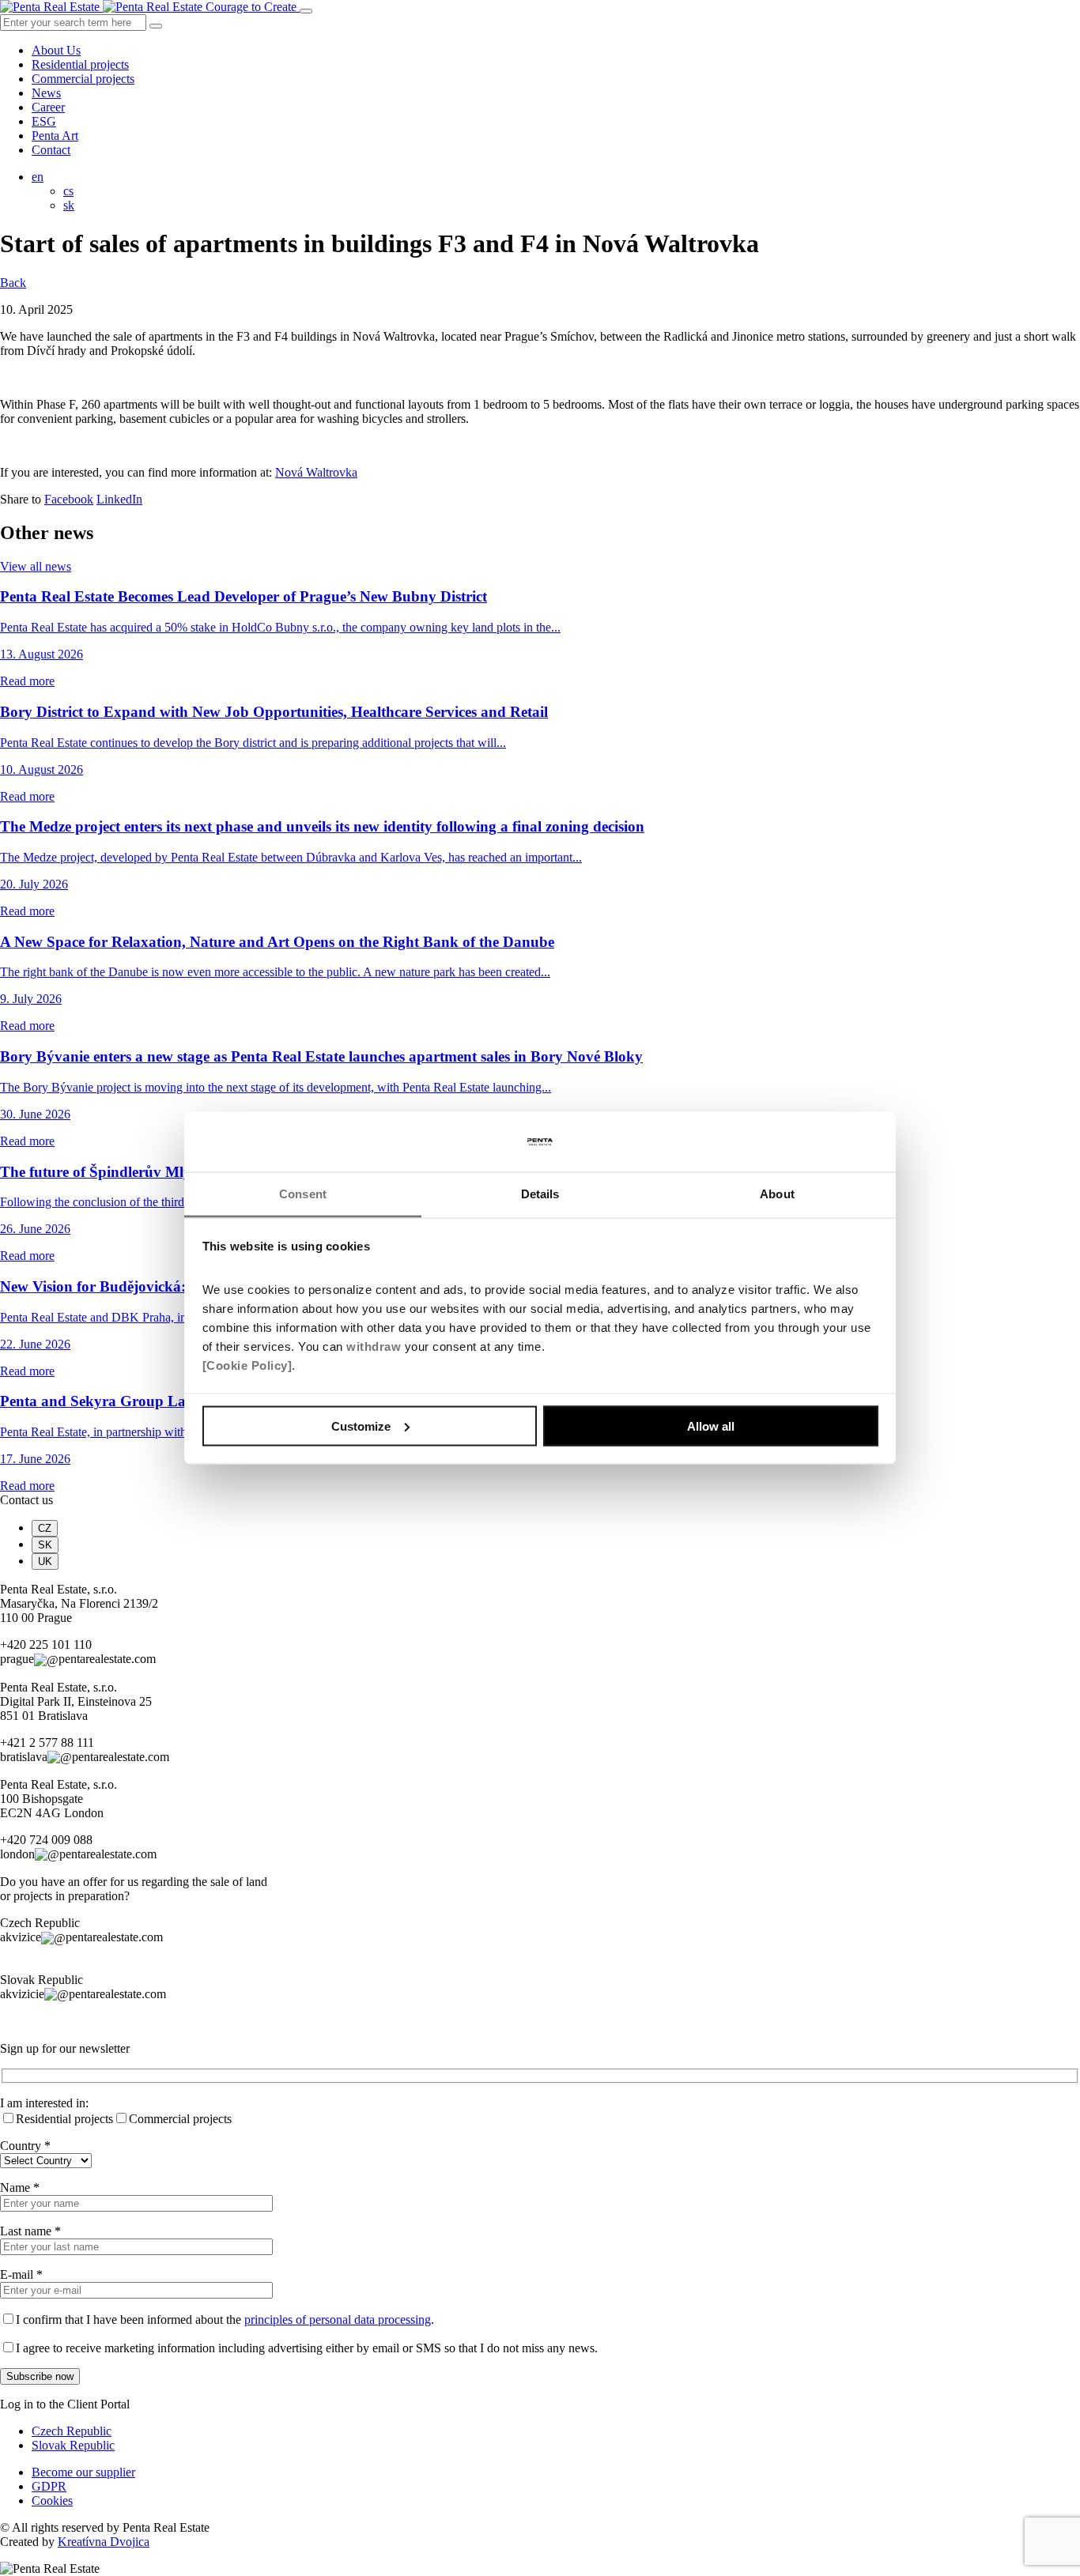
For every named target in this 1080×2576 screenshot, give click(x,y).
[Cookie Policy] (247, 1365)
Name (20, 2188)
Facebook (69, 499)
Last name (30, 2231)
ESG (44, 121)
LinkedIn (119, 499)
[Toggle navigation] (306, 11)
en (38, 177)
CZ (45, 1528)
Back (13, 283)
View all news (36, 566)
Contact (51, 150)
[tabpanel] (540, 1625)
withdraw (374, 1346)
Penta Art (55, 136)
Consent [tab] (303, 1194)
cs (68, 191)
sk (69, 205)
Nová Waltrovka (316, 472)
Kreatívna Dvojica (104, 2542)
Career (48, 107)
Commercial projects (83, 79)
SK (45, 1545)
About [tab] (777, 1194)
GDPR (49, 2486)
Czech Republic (72, 2431)
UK (45, 1561)
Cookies (52, 2501)
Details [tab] (540, 1194)
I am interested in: (44, 2103)
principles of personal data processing (338, 2320)
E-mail (21, 2274)
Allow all (711, 1426)
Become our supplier (83, 2472)
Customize (361, 1426)
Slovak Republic (73, 2445)
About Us (56, 50)
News (46, 93)
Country (25, 2146)
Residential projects (80, 64)
